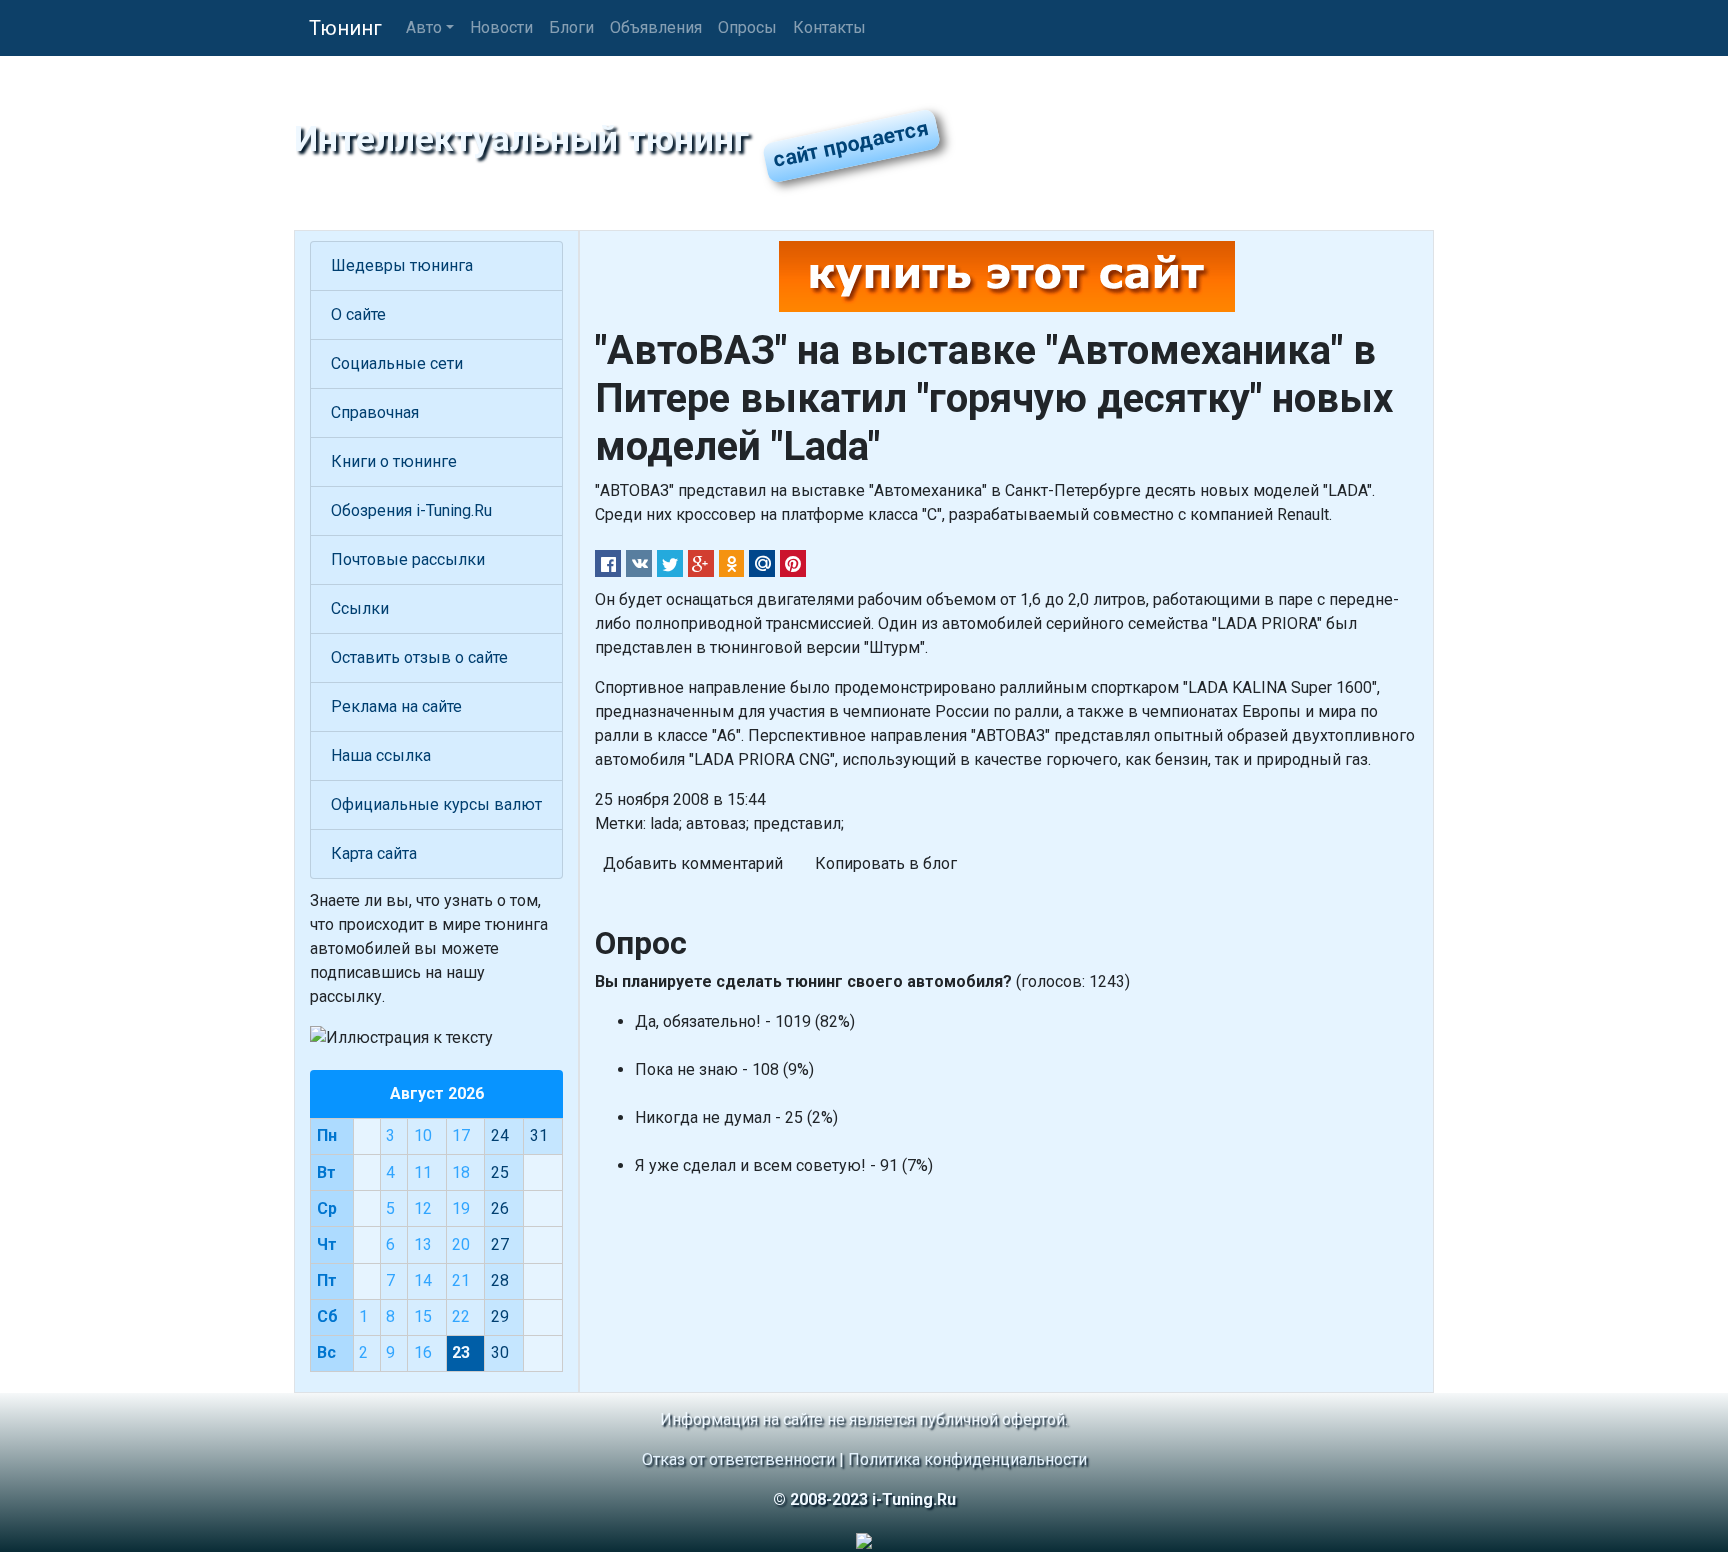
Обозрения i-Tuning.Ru (411, 510)
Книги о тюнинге (394, 461)
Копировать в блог (886, 863)
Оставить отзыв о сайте (419, 657)
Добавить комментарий (693, 863)
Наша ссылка (381, 755)
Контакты (829, 27)
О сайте (358, 314)
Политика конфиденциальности (967, 1459)
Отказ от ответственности (738, 1459)
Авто (424, 27)
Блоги (571, 27)
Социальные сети (397, 363)
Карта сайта (374, 853)
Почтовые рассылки (408, 559)
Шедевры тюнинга (402, 265)
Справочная (375, 412)
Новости (501, 27)
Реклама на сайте (396, 706)
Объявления (656, 27)
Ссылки (360, 608)
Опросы (747, 27)
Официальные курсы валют (436, 804)
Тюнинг (345, 28)
